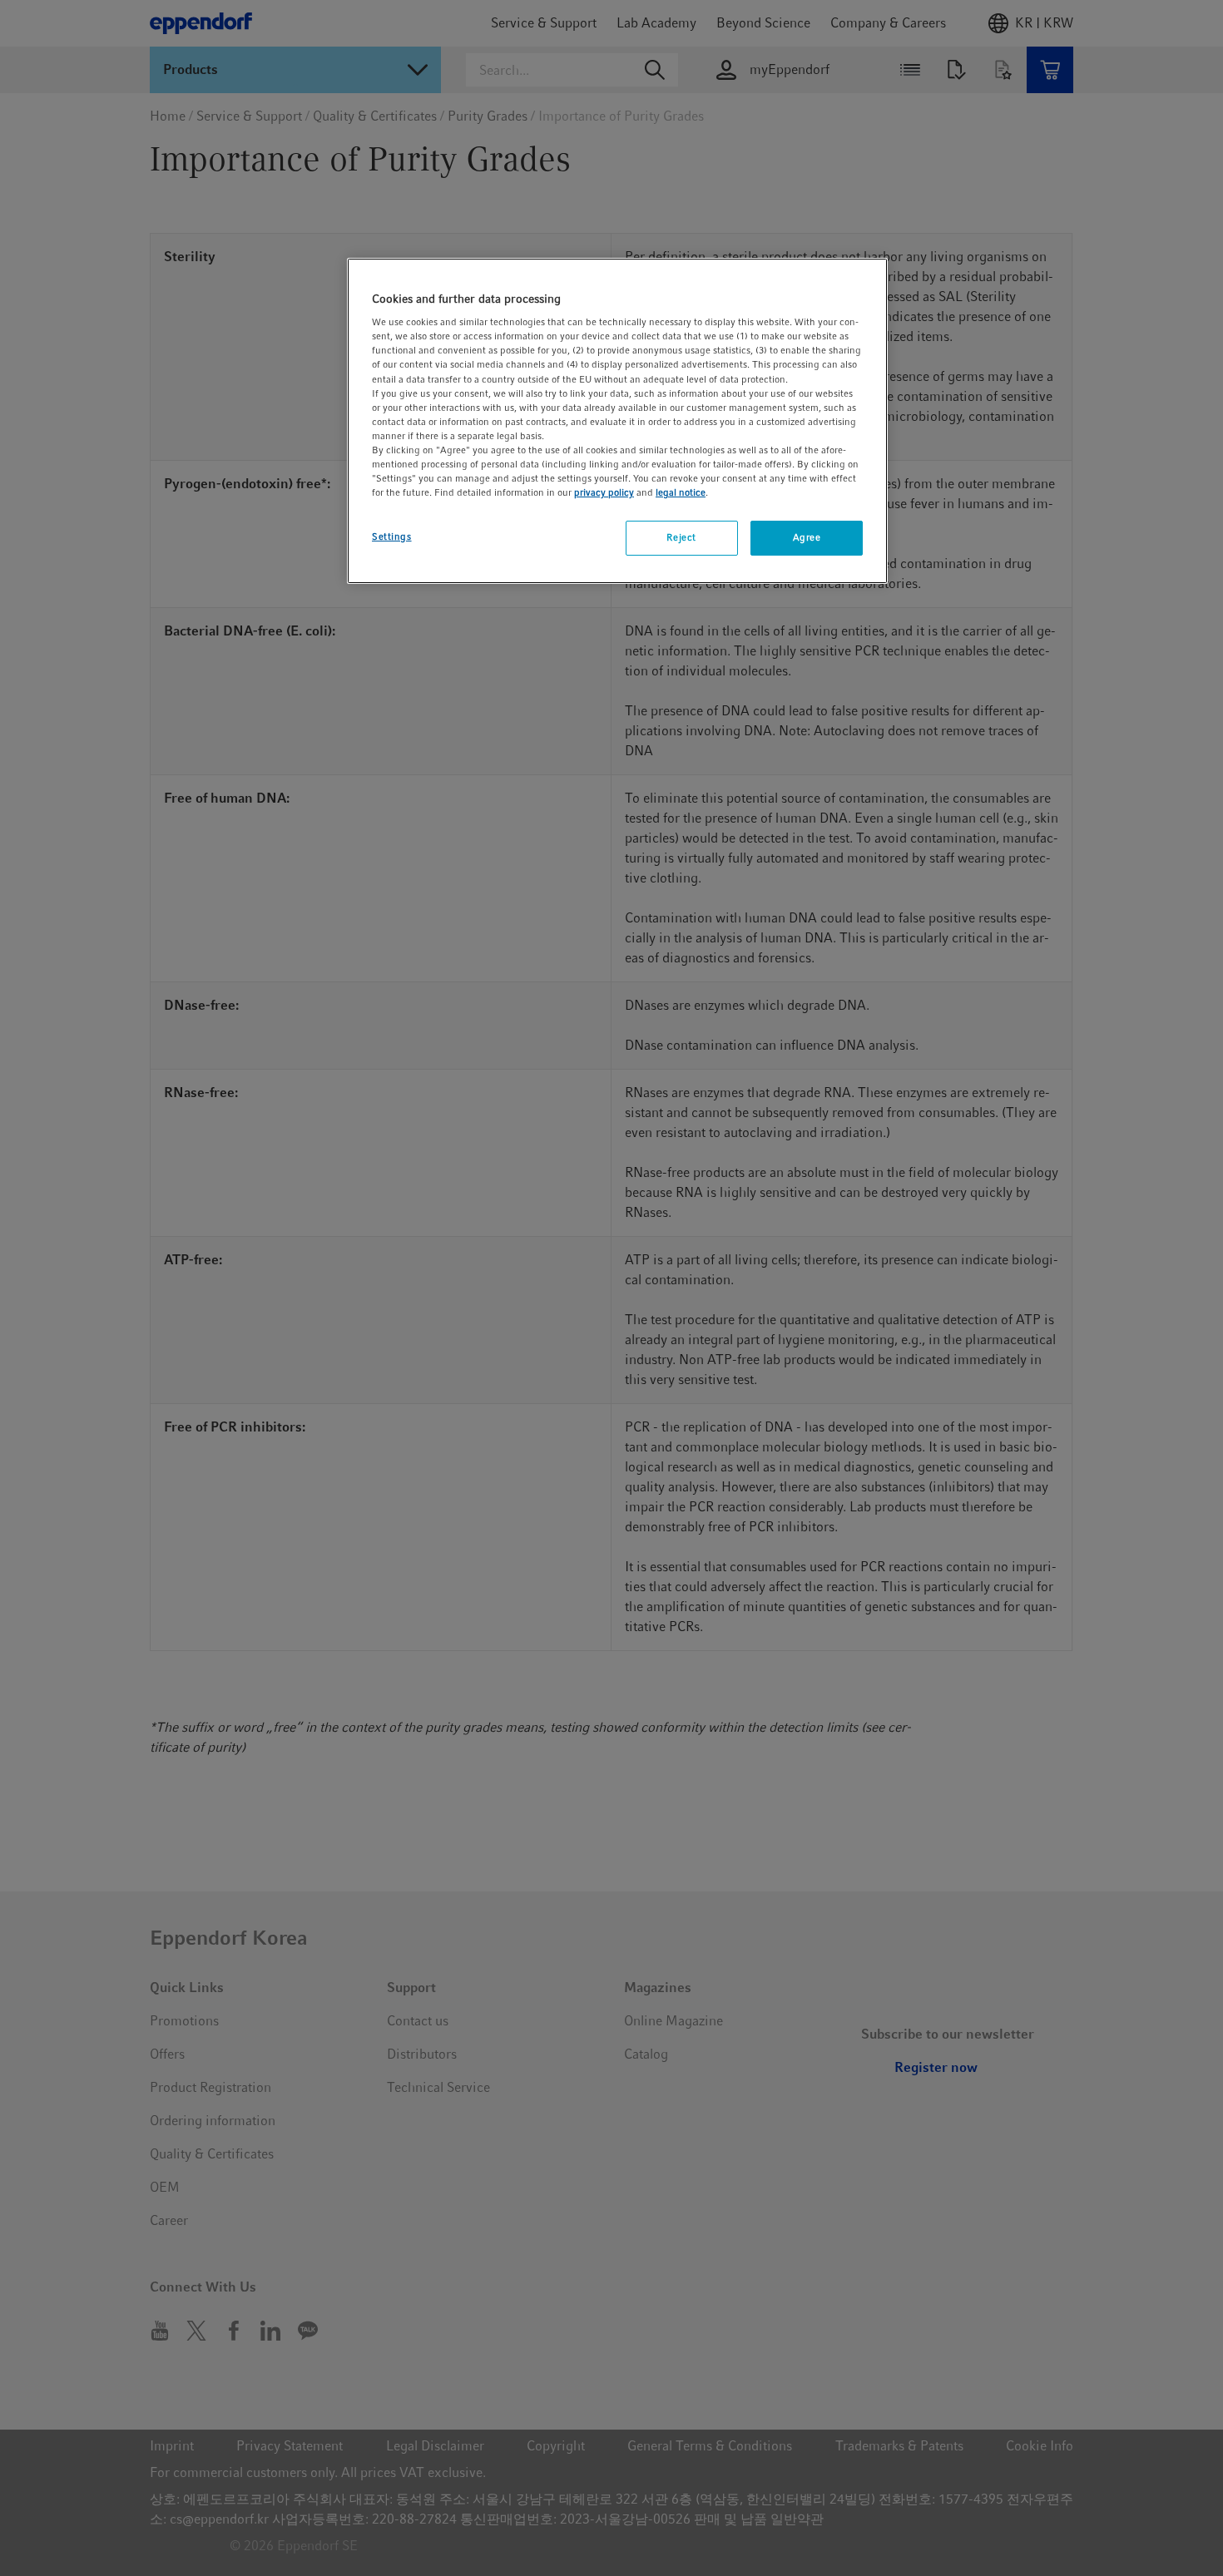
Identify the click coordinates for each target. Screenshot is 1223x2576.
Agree (807, 537)
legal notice (681, 492)
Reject (681, 537)
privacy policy (604, 492)
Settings (392, 536)
